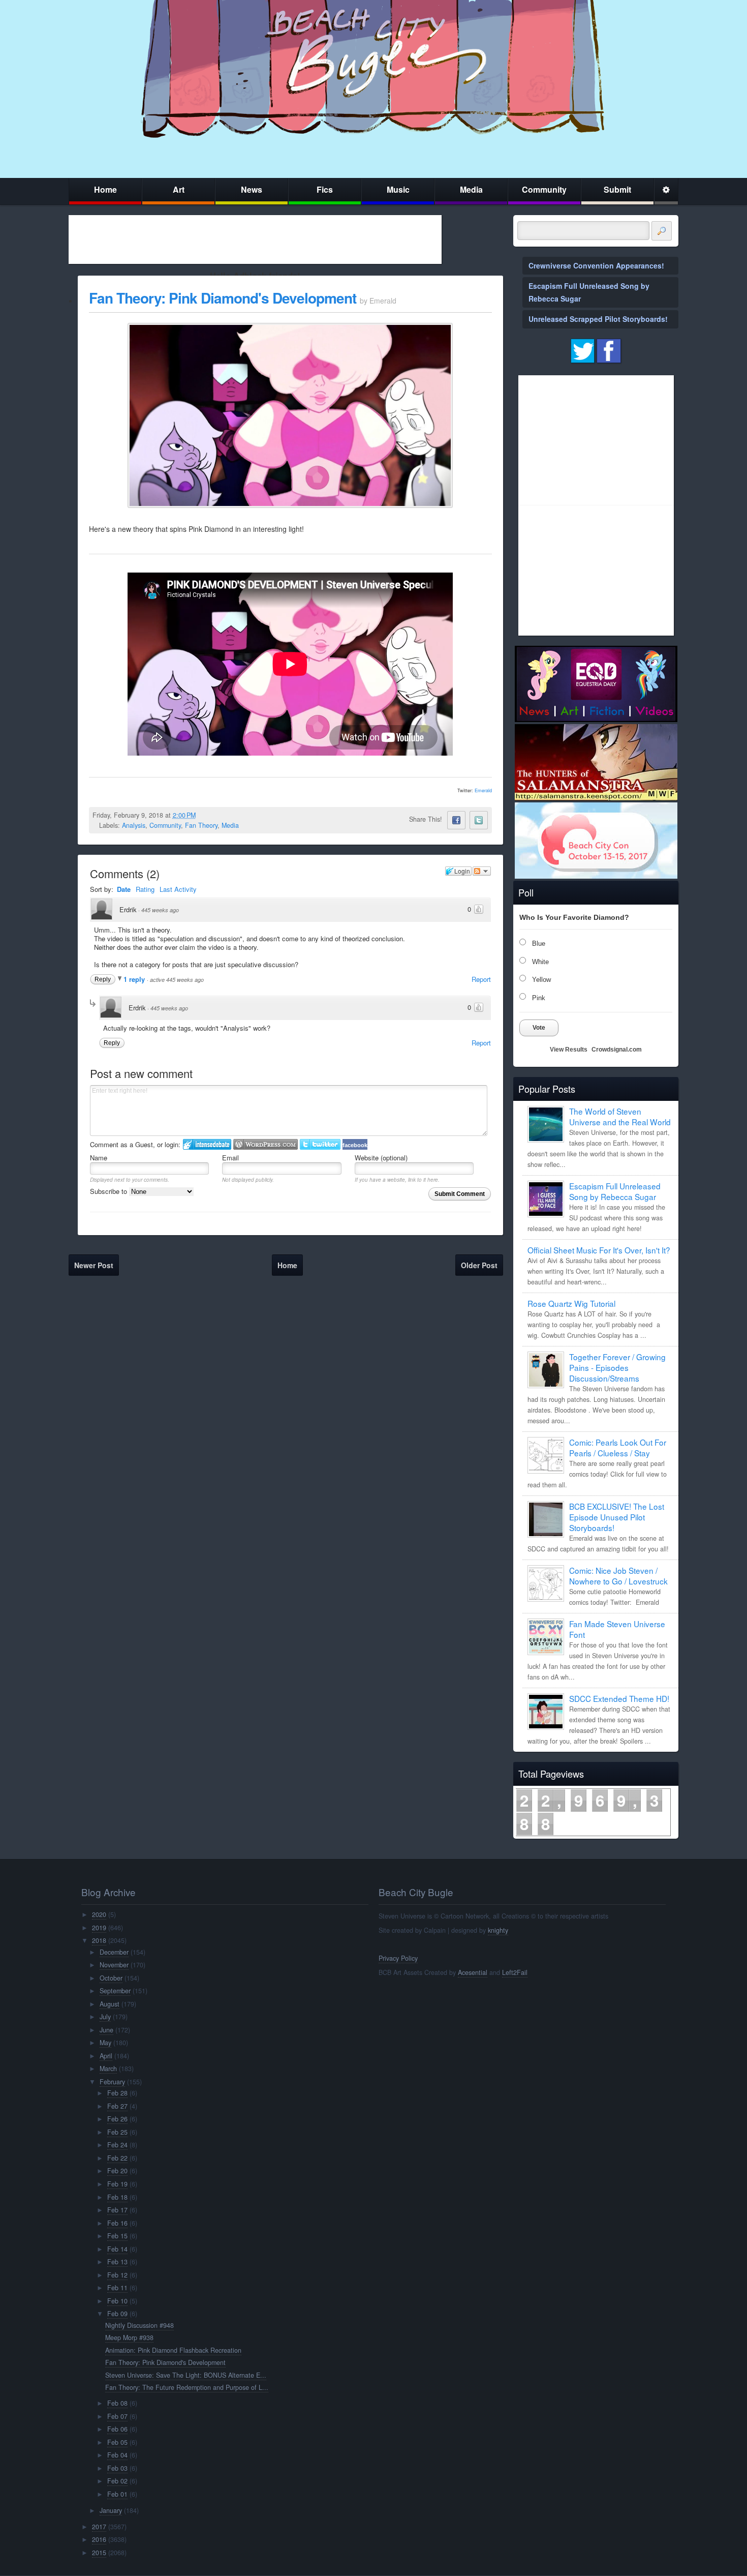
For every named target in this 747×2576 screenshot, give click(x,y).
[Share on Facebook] (456, 820)
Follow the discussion (482, 871)
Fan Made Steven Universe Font (617, 1629)
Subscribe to (110, 1191)
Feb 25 (117, 2132)
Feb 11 (117, 2288)
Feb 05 (117, 2442)
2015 (99, 2553)
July (105, 2017)
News (252, 189)
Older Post (479, 1265)
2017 (99, 2527)
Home (105, 189)
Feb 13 (117, 2262)
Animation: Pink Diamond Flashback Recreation (173, 2350)
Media (471, 189)
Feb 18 (117, 2197)
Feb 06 (117, 2429)
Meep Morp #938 (129, 2338)
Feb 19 (117, 2184)
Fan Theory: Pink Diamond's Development (223, 298)
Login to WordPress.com (266, 1144)
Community (544, 189)
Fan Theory (201, 825)
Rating (145, 889)
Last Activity (178, 889)
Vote (539, 1028)
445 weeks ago (160, 910)
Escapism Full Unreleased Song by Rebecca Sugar (615, 1191)
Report (481, 979)
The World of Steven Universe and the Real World (620, 1116)
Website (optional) (381, 1158)
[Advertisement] (255, 239)
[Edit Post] (204, 815)
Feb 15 (117, 2236)
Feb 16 (117, 2223)
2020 (99, 1914)
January (111, 2510)
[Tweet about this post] (479, 820)
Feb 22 (117, 2158)
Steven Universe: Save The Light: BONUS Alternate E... (186, 2375)
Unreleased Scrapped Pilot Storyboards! (598, 319)
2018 (99, 1940)
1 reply (135, 979)
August (110, 2004)
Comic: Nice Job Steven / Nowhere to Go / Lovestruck (618, 1576)
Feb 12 (117, 2275)
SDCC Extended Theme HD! (619, 1698)
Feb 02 (117, 2481)
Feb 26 (117, 2119)
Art (179, 189)
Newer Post (94, 1265)
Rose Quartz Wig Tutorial (571, 1303)
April (106, 2056)
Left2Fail (515, 1972)
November (114, 1965)
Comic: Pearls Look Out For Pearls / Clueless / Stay (618, 1447)
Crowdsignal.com (617, 1050)
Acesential (473, 1972)
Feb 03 (117, 2468)
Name (99, 1158)
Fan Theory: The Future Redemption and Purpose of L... (187, 2387)
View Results (569, 1050)
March (108, 2069)
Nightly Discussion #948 (139, 2325)
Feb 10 (117, 2301)
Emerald (483, 790)
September (115, 1991)
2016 (99, 2539)
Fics (325, 189)
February (112, 2082)
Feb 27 (117, 2106)
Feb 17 (117, 2210)
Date (124, 889)
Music (398, 189)
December (114, 1952)
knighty (498, 1930)
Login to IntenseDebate (207, 1144)
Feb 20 (117, 2171)
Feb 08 (117, 2403)
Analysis (134, 825)
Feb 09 (117, 2314)
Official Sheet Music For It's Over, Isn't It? (599, 1250)
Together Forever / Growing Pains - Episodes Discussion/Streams (617, 1367)
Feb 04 (117, 2455)
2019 (99, 1928)
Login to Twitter (320, 1144)
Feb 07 (117, 2416)
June (106, 2030)
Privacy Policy (398, 1958)
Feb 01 (117, 2494)
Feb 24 (117, 2145)
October (111, 1978)
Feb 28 (117, 2093)
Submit (617, 189)
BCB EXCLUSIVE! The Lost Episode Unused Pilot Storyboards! (617, 1517)
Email (230, 1158)
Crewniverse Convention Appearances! (596, 265)
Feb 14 (117, 2249)
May (105, 2043)
